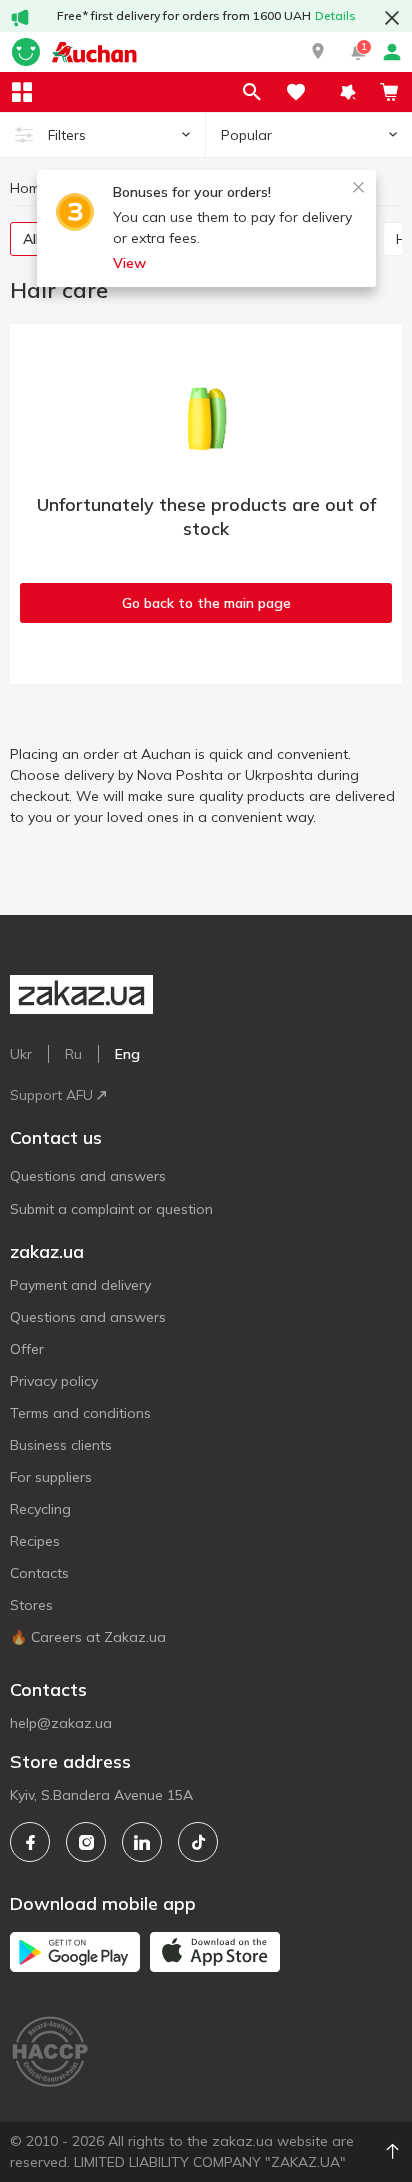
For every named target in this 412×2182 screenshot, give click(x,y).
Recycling (40, 1509)
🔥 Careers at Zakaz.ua (88, 1637)
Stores (31, 1605)
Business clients (61, 1445)
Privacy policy (54, 1381)
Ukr (21, 1054)
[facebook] (30, 1842)
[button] (318, 52)
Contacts (39, 1573)
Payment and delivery (80, 1285)
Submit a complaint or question (111, 1209)
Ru (73, 1054)
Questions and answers (88, 1176)
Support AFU (51, 1095)
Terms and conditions (80, 1413)
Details (335, 15)
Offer (27, 1349)
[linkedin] (142, 1842)
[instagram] (86, 1842)
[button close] (392, 18)
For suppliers (51, 1477)
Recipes (35, 1541)
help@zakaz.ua (61, 1723)
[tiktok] (198, 1842)
